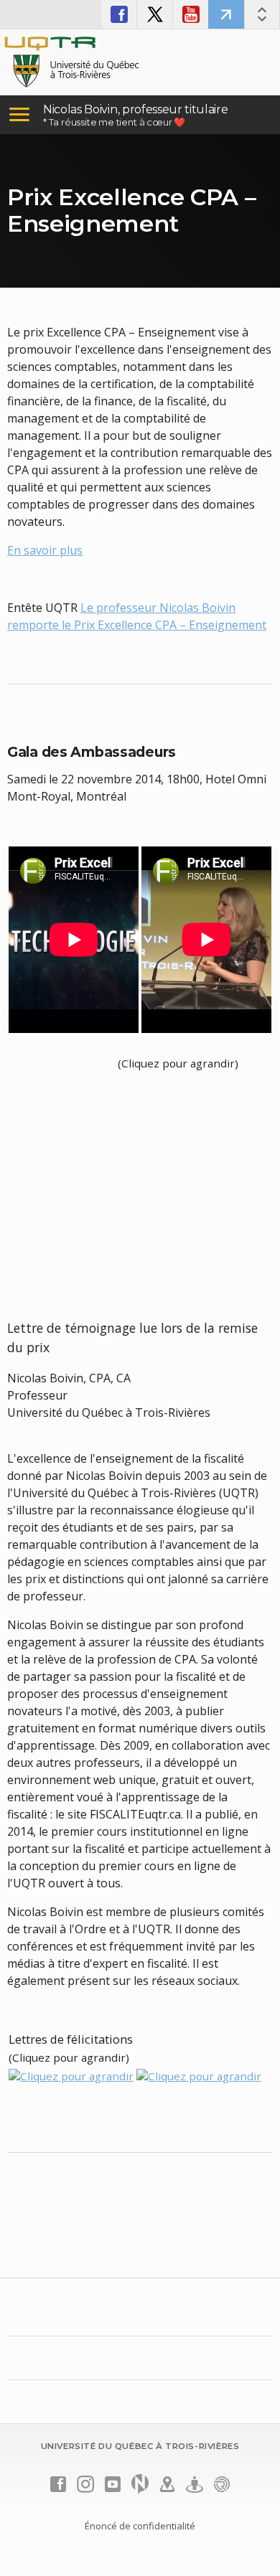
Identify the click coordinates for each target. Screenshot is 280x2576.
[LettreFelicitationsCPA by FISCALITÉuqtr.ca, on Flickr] (199, 2075)
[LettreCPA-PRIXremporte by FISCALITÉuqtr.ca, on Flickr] (71, 2075)
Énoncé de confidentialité (140, 2526)
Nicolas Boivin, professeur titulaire (135, 109)
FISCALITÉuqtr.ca (226, 14)
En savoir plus (45, 550)
